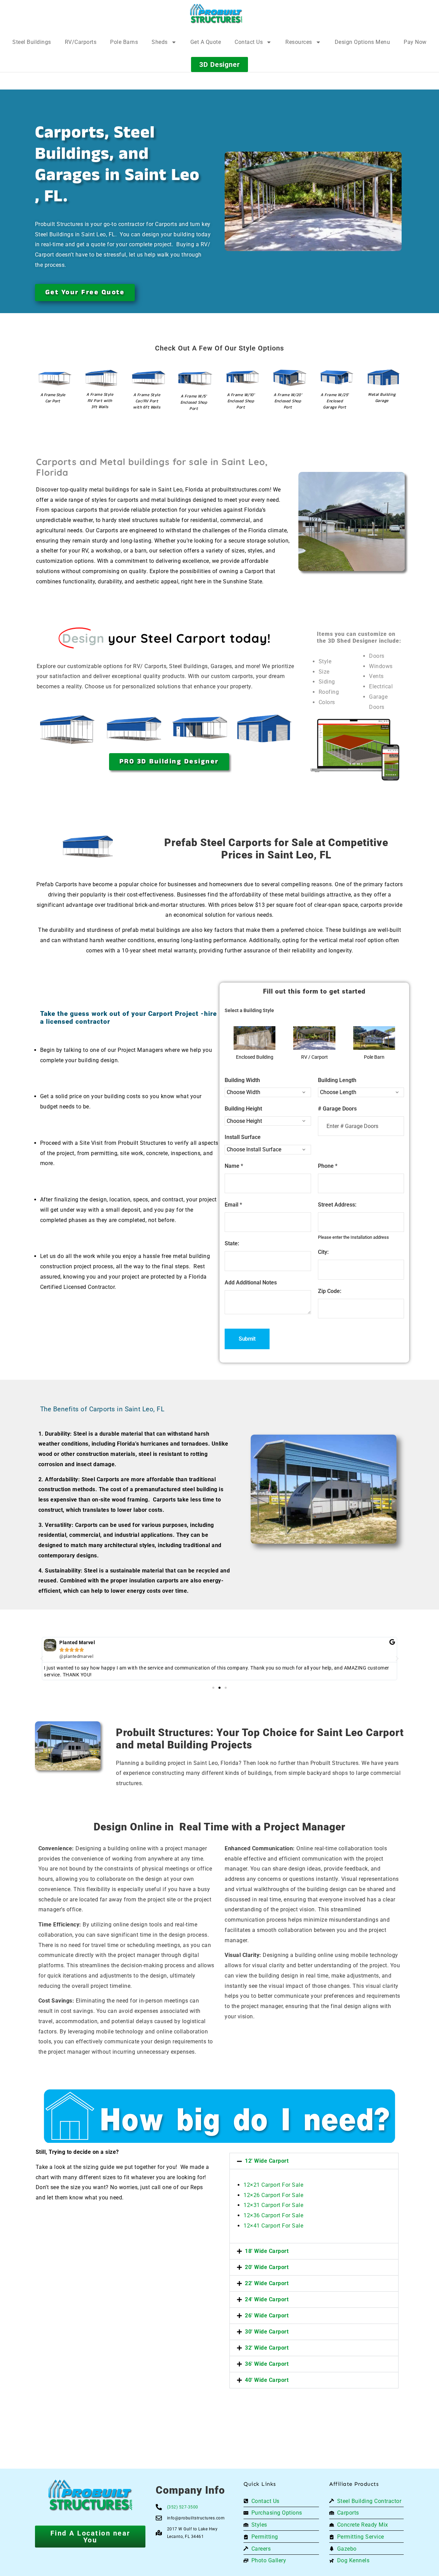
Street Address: (337, 1205)
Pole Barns (124, 42)
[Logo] (216, 14)
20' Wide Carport (267, 2267)
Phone (328, 1166)
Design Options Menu (363, 42)
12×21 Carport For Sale (273, 2185)
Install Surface (243, 1137)
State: (232, 1243)
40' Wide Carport (267, 2380)
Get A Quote (206, 42)
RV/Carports (81, 42)
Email (233, 1205)
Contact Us (249, 42)
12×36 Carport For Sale (273, 2215)
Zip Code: (330, 1291)
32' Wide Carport (267, 2348)
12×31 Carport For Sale (273, 2205)
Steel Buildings (32, 42)
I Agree (252, 2555)
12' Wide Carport (267, 2161)
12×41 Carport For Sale (273, 2226)
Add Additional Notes (251, 1283)
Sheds (160, 42)
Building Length (337, 1080)
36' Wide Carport (267, 2364)
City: (323, 1252)
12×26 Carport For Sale (273, 2195)
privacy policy (400, 2555)
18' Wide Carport (267, 2251)
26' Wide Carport (267, 2316)
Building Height (243, 1109)
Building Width (242, 1080)
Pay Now (415, 42)
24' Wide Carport (267, 2299)
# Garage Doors (337, 1109)
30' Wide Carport (267, 2332)
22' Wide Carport (267, 2283)
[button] (42, 1659)
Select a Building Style (249, 1010)
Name (234, 1166)
